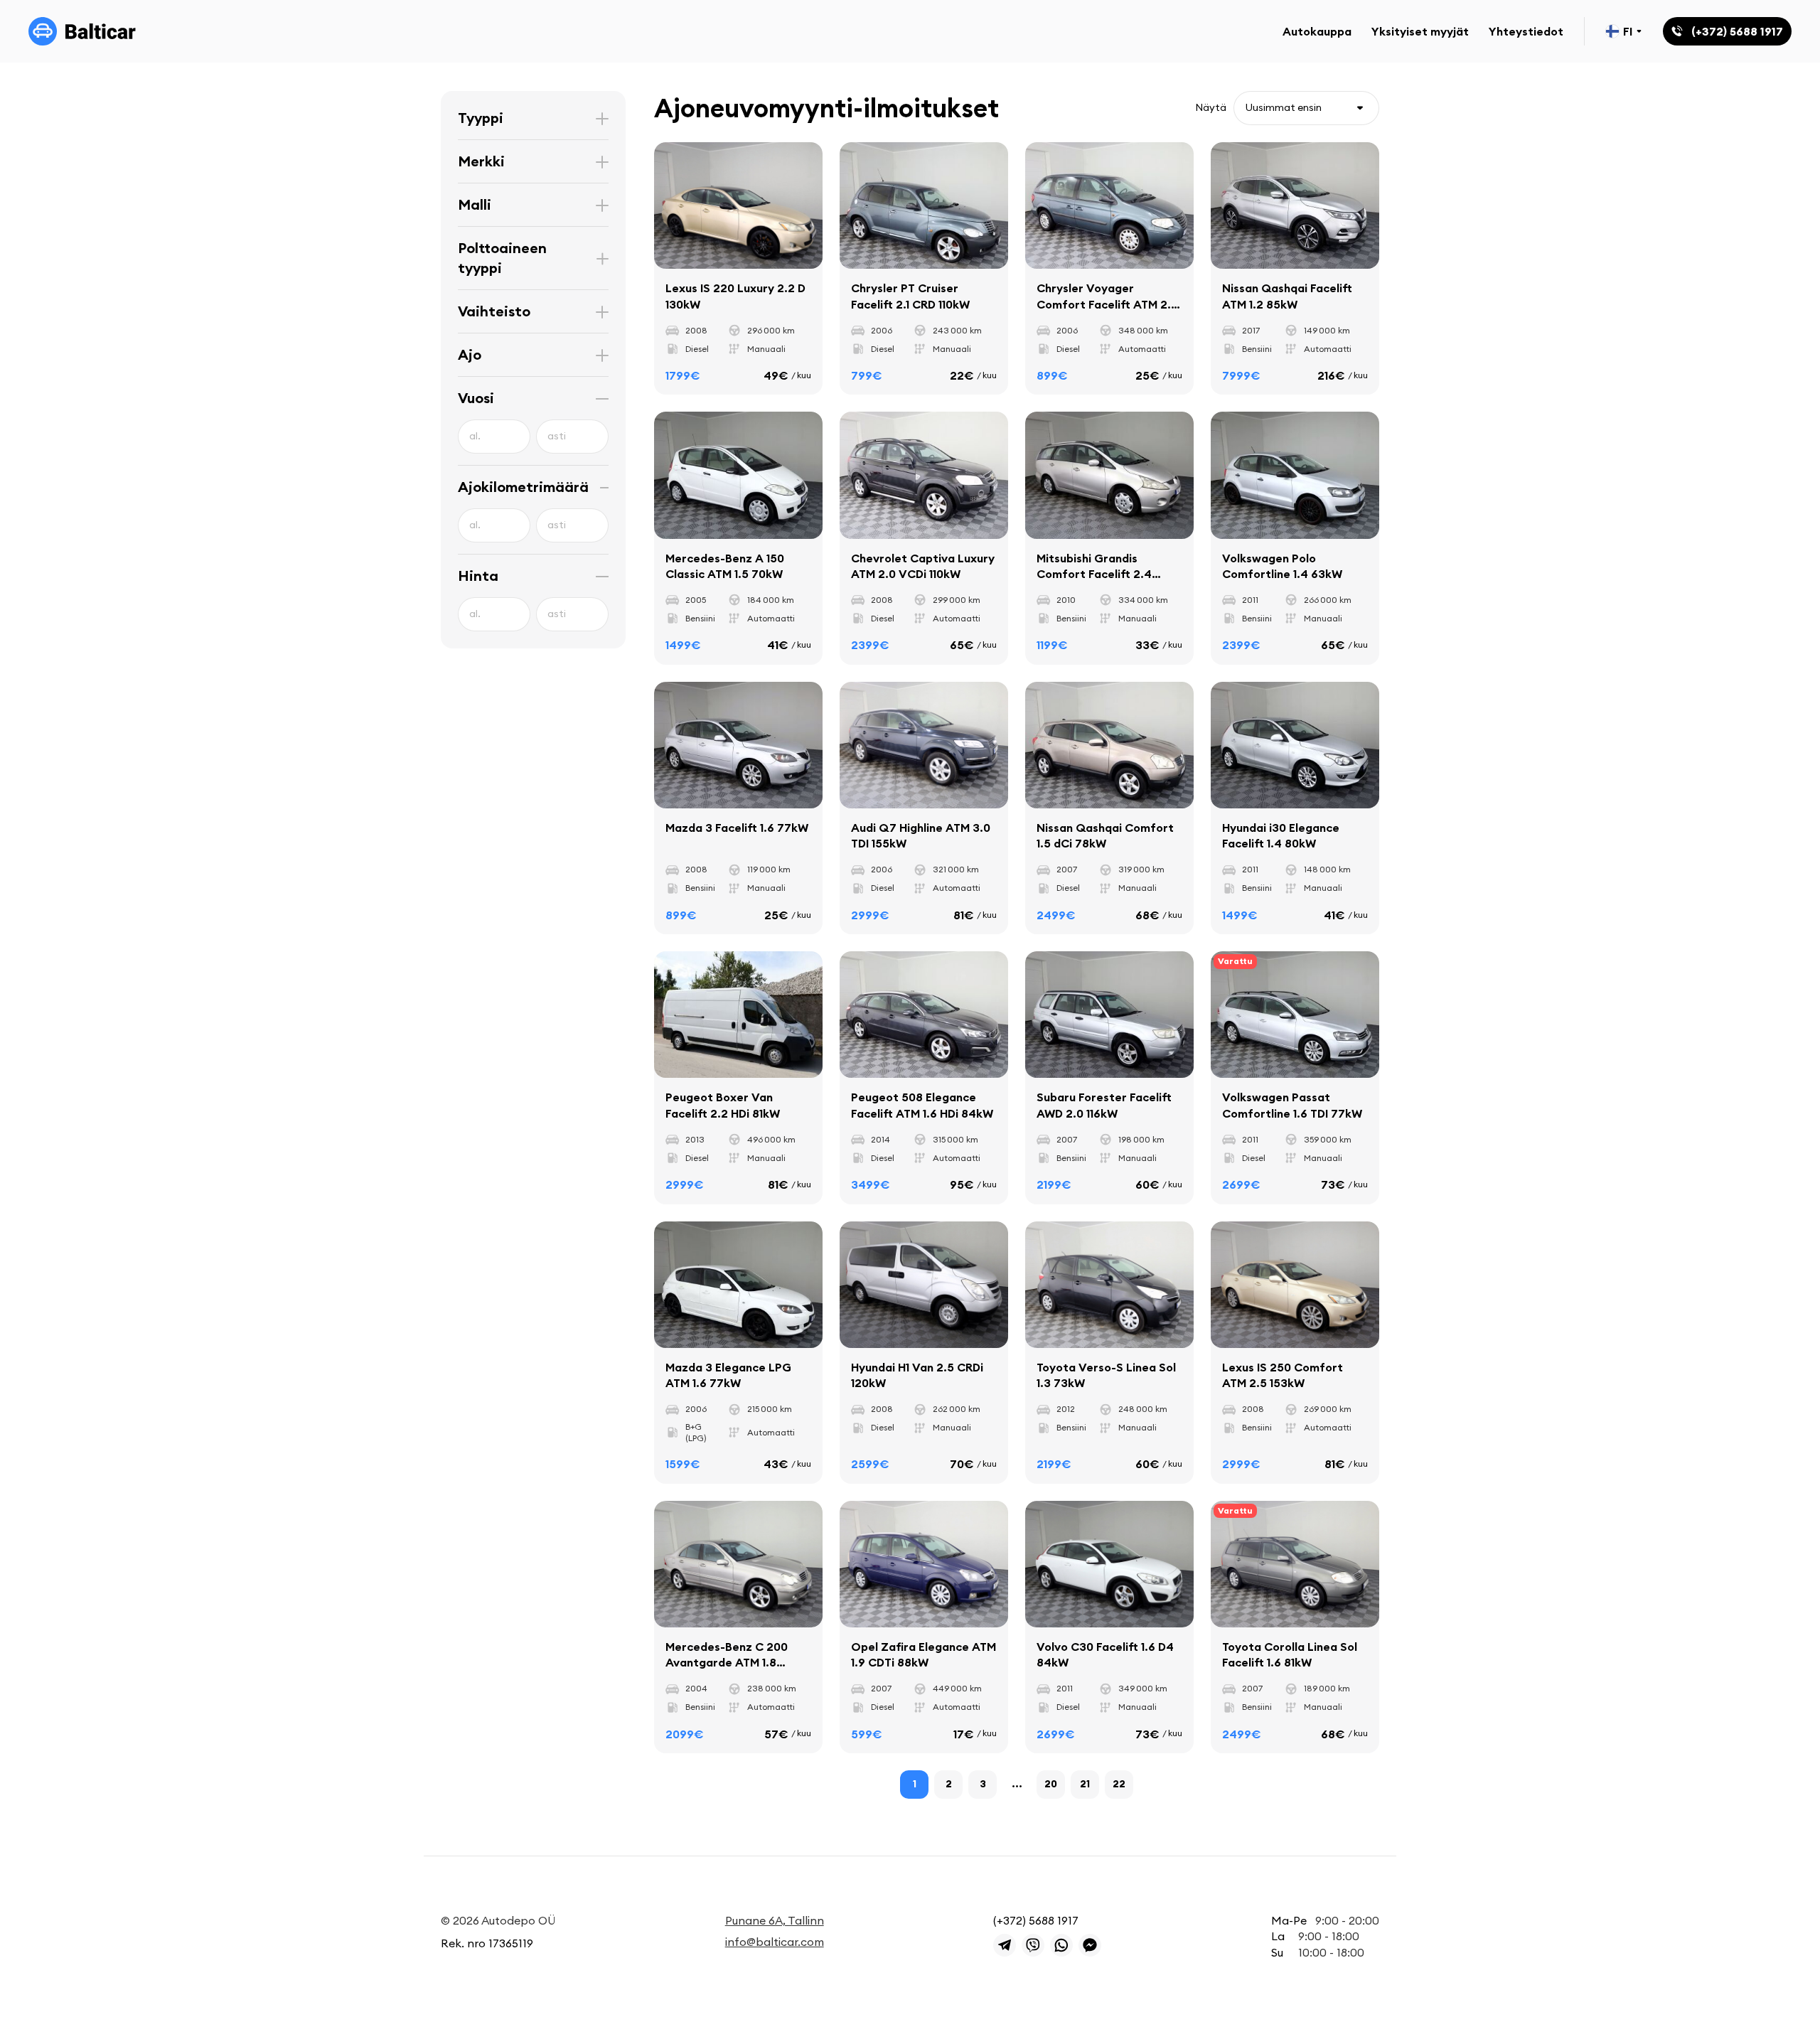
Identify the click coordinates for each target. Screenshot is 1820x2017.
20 (1051, 1784)
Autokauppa (1317, 31)
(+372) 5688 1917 (1036, 1920)
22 (1119, 1784)
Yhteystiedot (1526, 31)
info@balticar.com (775, 1942)
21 (1085, 1784)
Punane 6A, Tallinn (775, 1920)
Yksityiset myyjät (1420, 31)
